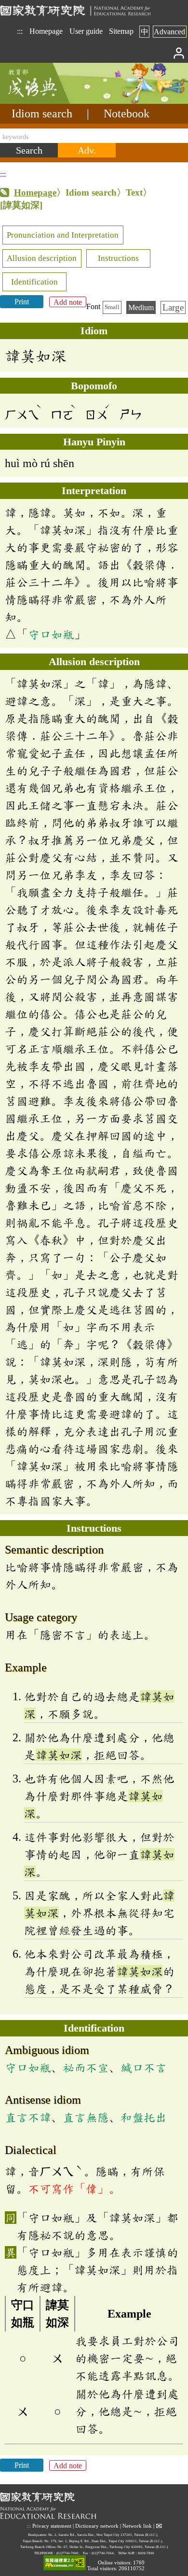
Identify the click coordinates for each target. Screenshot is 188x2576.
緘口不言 (144, 2067)
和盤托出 (144, 2117)
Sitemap (121, 31)
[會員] (179, 52)
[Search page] (48, 101)
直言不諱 (28, 2117)
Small (112, 307)
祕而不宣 (86, 2067)
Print (22, 302)
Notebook (127, 114)
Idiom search (42, 114)
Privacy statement (52, 2526)
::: (20, 31)
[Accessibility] (65, 2563)
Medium (141, 307)
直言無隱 (86, 2117)
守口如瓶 (51, 634)
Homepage (46, 31)
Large (173, 307)
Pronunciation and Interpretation (63, 235)
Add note (68, 302)
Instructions (118, 258)
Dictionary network (97, 2526)
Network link (137, 2526)
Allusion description (42, 258)
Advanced (169, 32)
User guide (86, 31)
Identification (34, 282)
